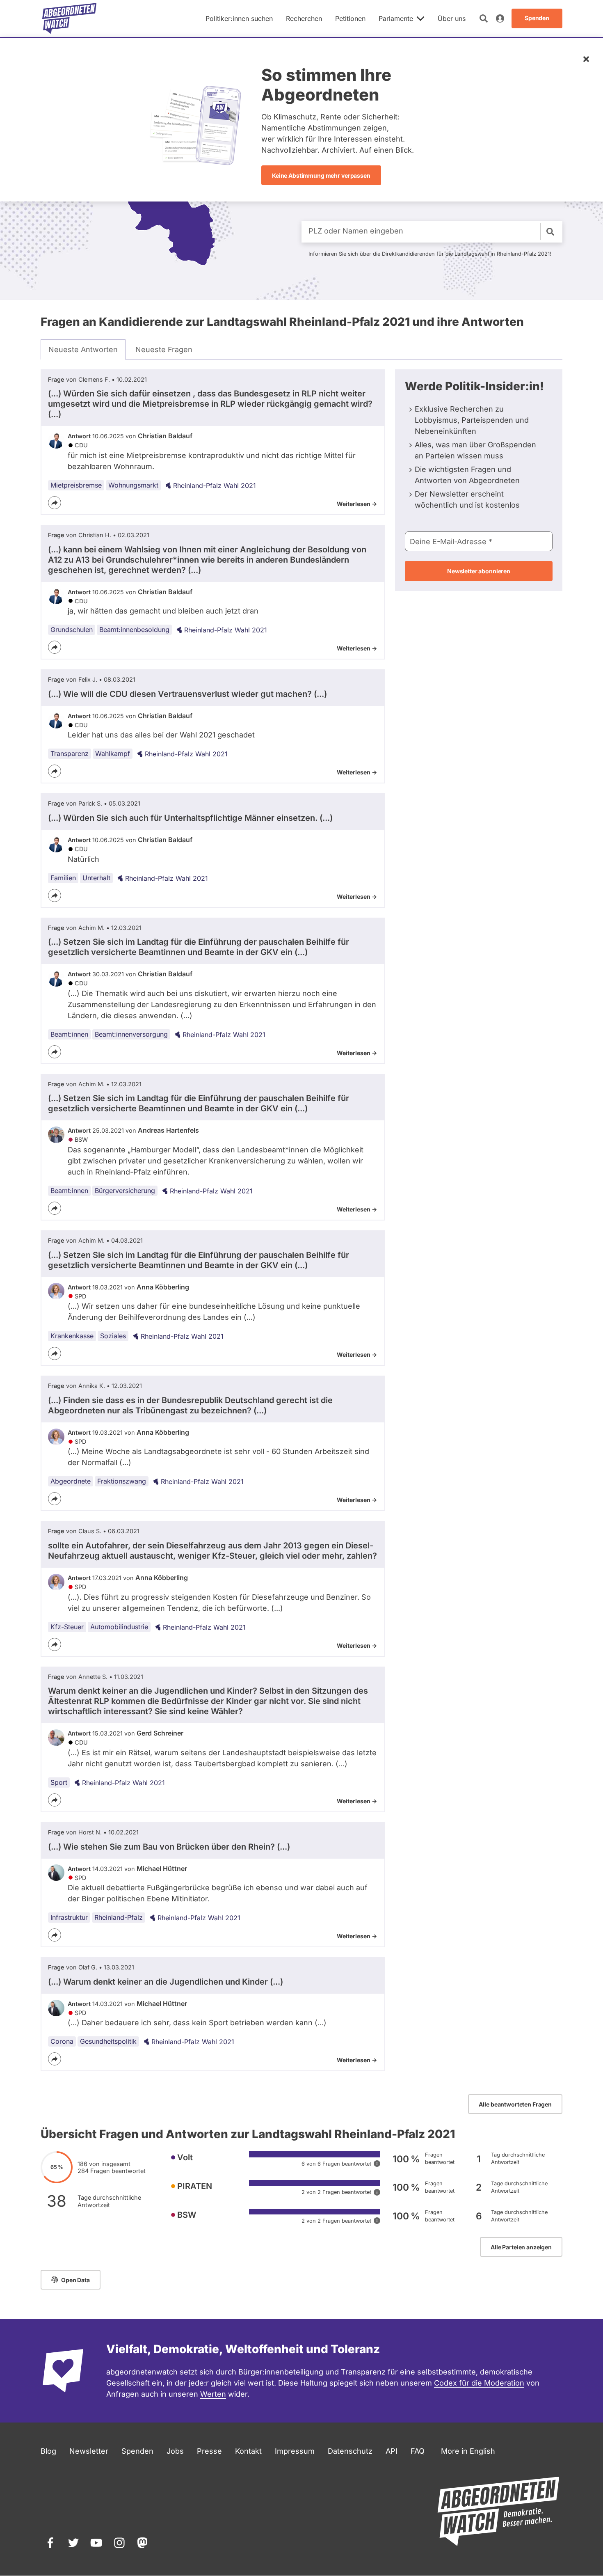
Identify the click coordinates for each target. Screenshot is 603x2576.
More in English (468, 2451)
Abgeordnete (71, 1481)
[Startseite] (69, 18)
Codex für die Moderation (479, 2383)
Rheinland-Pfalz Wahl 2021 (215, 485)
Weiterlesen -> (357, 504)
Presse (209, 2451)
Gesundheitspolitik (108, 2041)
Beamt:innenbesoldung (134, 630)
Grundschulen (72, 630)
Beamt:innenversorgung (131, 1034)
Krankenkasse (72, 1336)
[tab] (83, 350)
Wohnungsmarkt (133, 485)
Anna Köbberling (163, 1287)
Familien (63, 878)
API (392, 2451)
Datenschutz (350, 2451)
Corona (62, 2041)
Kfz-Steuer (67, 1627)
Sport (59, 1782)
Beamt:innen (69, 1034)
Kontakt (248, 2451)
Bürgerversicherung (125, 1191)
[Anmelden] (500, 18)
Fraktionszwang (122, 1481)
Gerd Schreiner (160, 1733)
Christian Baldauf (165, 436)
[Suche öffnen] (484, 18)
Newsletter (89, 2451)
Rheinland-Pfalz (119, 1917)
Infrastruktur (69, 1917)
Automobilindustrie (119, 1627)
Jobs (175, 2451)
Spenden (137, 2451)
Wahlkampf (113, 753)
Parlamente (396, 18)
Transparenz (70, 753)
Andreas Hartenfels (168, 1130)
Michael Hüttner (162, 1868)
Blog (48, 2451)
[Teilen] (55, 503)
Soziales (113, 1336)
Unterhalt (96, 878)
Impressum (295, 2451)
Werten (213, 2394)
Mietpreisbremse (76, 485)
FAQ (418, 2451)
